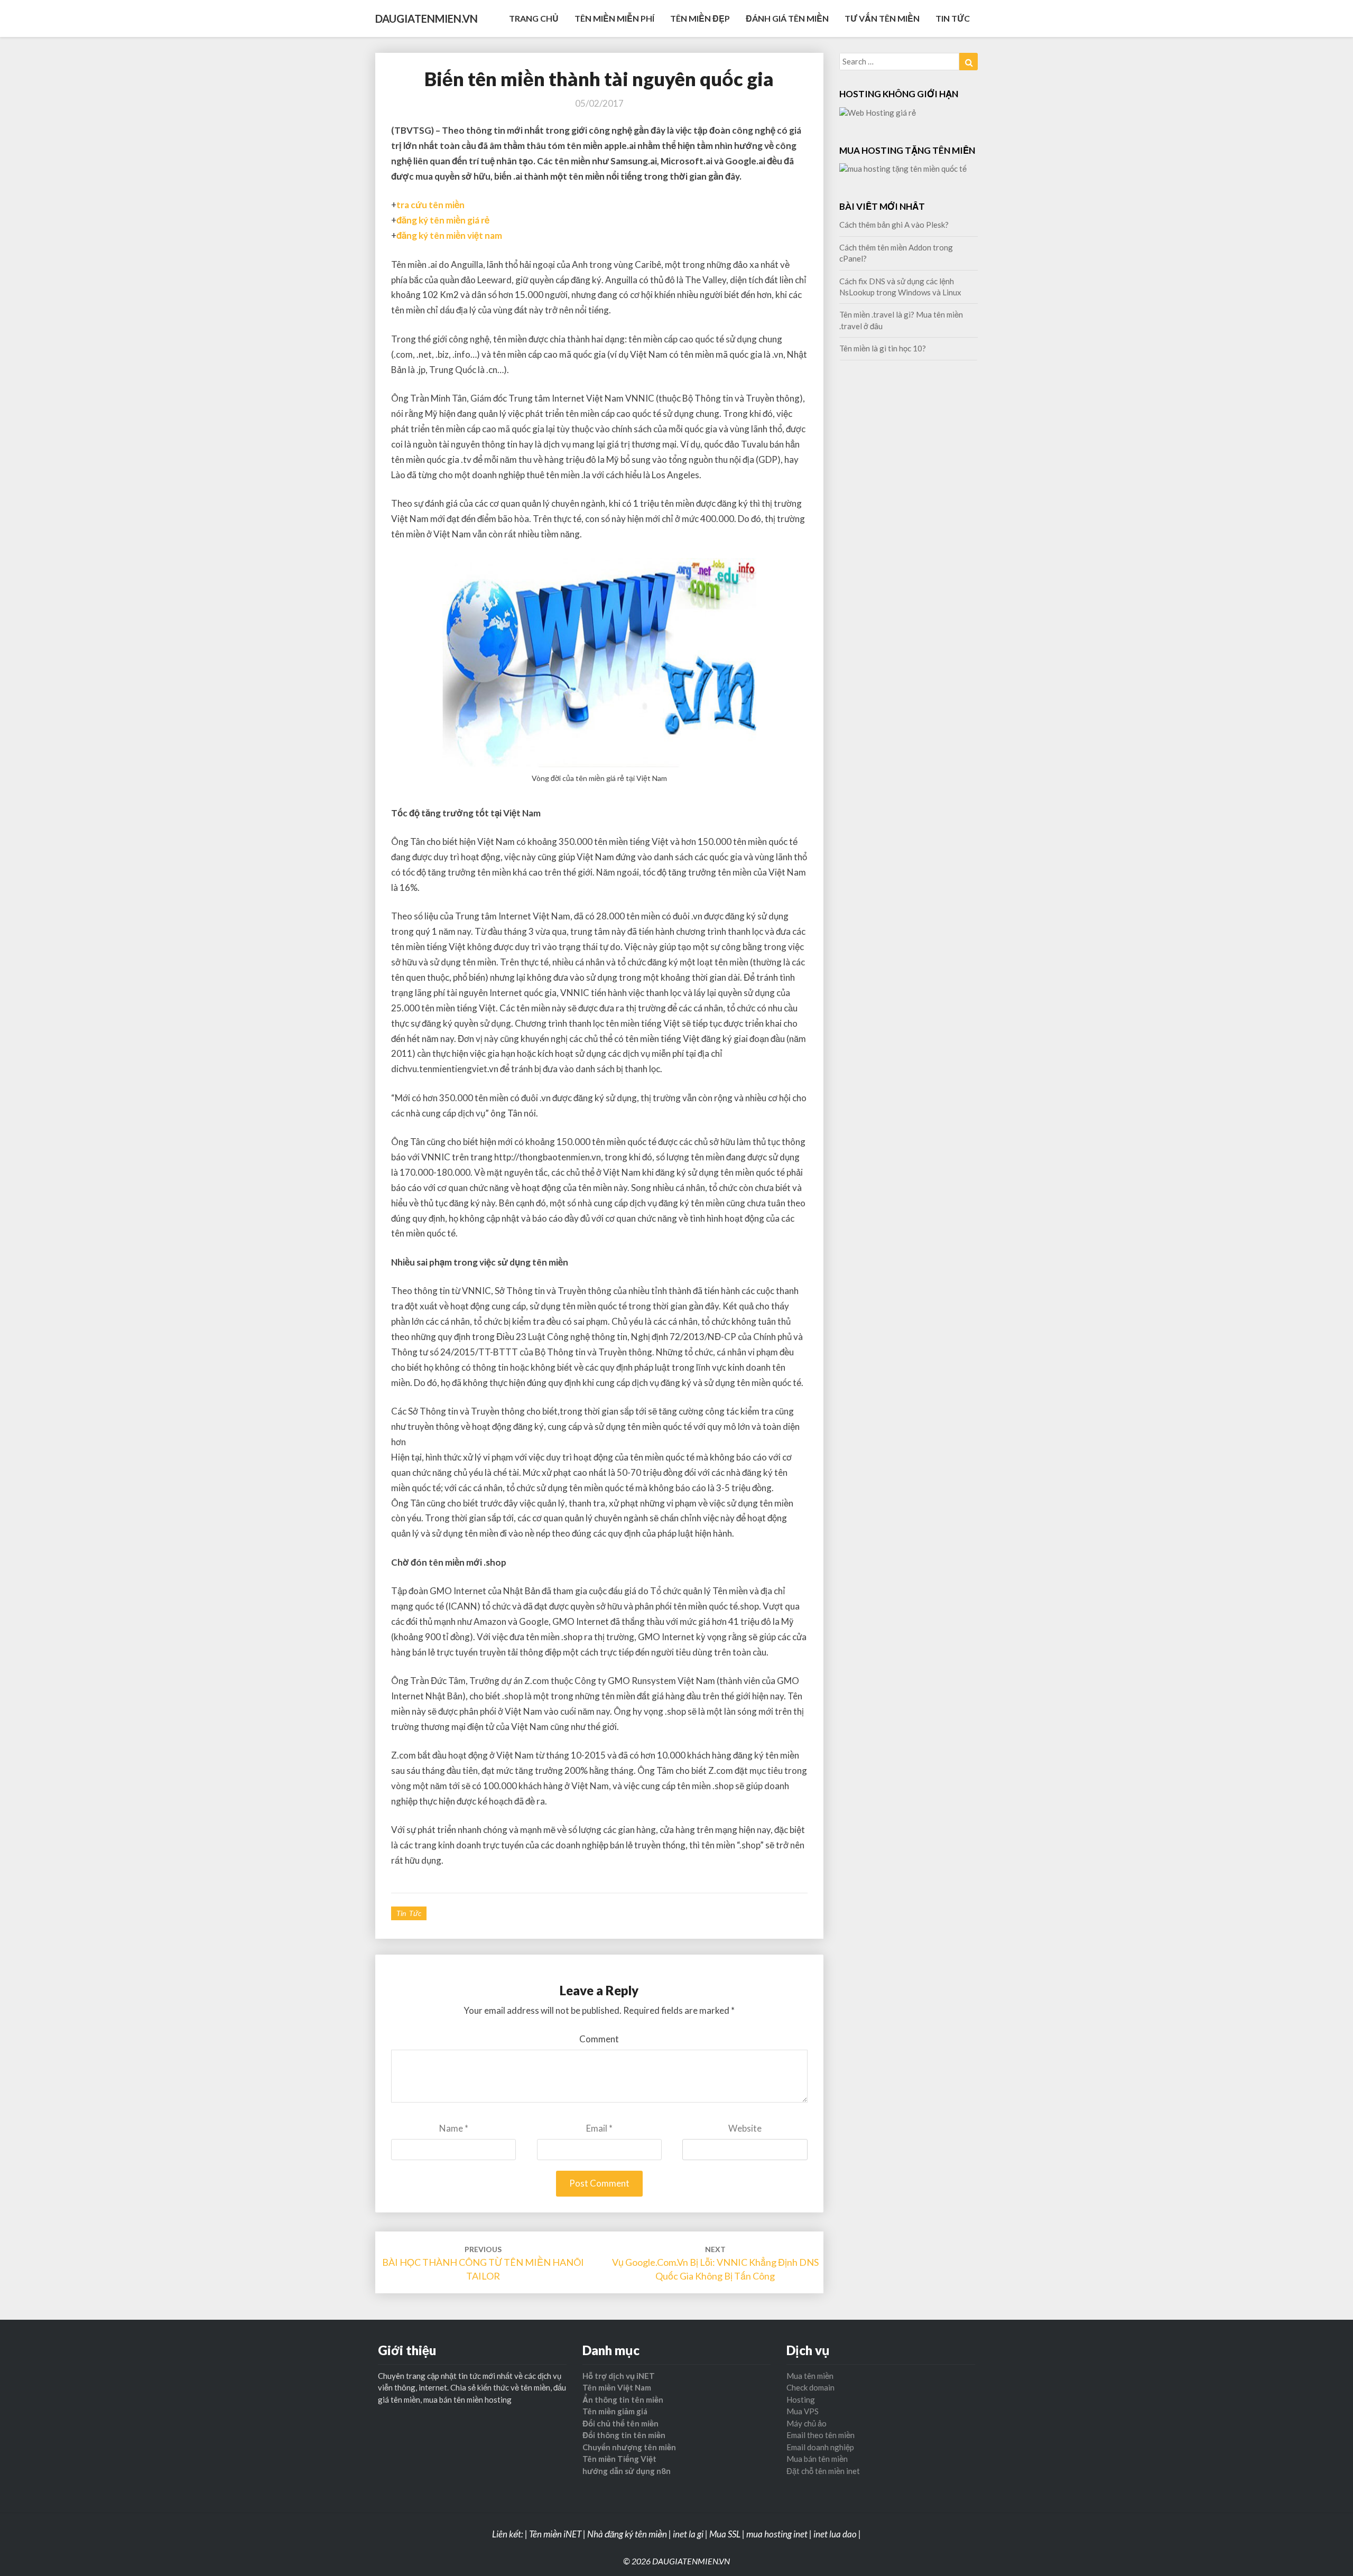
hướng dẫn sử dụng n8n (627, 2471)
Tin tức (409, 1913)
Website (745, 2128)
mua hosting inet (777, 2534)
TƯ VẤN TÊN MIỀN (882, 18)
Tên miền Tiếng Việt (619, 2459)
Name (454, 2128)
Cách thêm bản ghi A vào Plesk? (894, 225)
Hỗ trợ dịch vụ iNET (619, 2376)
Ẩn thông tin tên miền (623, 2400)
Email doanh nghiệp (820, 2447)
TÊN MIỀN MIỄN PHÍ (614, 18)
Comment (599, 2039)
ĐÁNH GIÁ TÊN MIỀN (787, 18)
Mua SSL (725, 2534)
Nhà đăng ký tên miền (627, 2534)
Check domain (810, 2387)
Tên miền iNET (555, 2534)
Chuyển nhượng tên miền (629, 2447)
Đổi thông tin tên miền (624, 2435)
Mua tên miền (810, 2376)
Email (599, 2128)
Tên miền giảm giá (615, 2411)
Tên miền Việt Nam (617, 2387)
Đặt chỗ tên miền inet (823, 2471)
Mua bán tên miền (817, 2459)
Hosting (801, 2400)
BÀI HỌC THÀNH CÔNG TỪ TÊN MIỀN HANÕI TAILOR (483, 2263)
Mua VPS (803, 2411)
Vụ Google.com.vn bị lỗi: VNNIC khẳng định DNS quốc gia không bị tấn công (715, 2263)
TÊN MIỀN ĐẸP (700, 18)
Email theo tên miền (821, 2435)
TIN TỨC (953, 18)
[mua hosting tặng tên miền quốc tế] (903, 172)
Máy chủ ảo (807, 2423)
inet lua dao (835, 2534)
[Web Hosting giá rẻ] (878, 116)
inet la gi (688, 2534)
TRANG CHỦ (534, 18)
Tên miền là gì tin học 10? (883, 348)
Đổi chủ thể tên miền (620, 2423)
